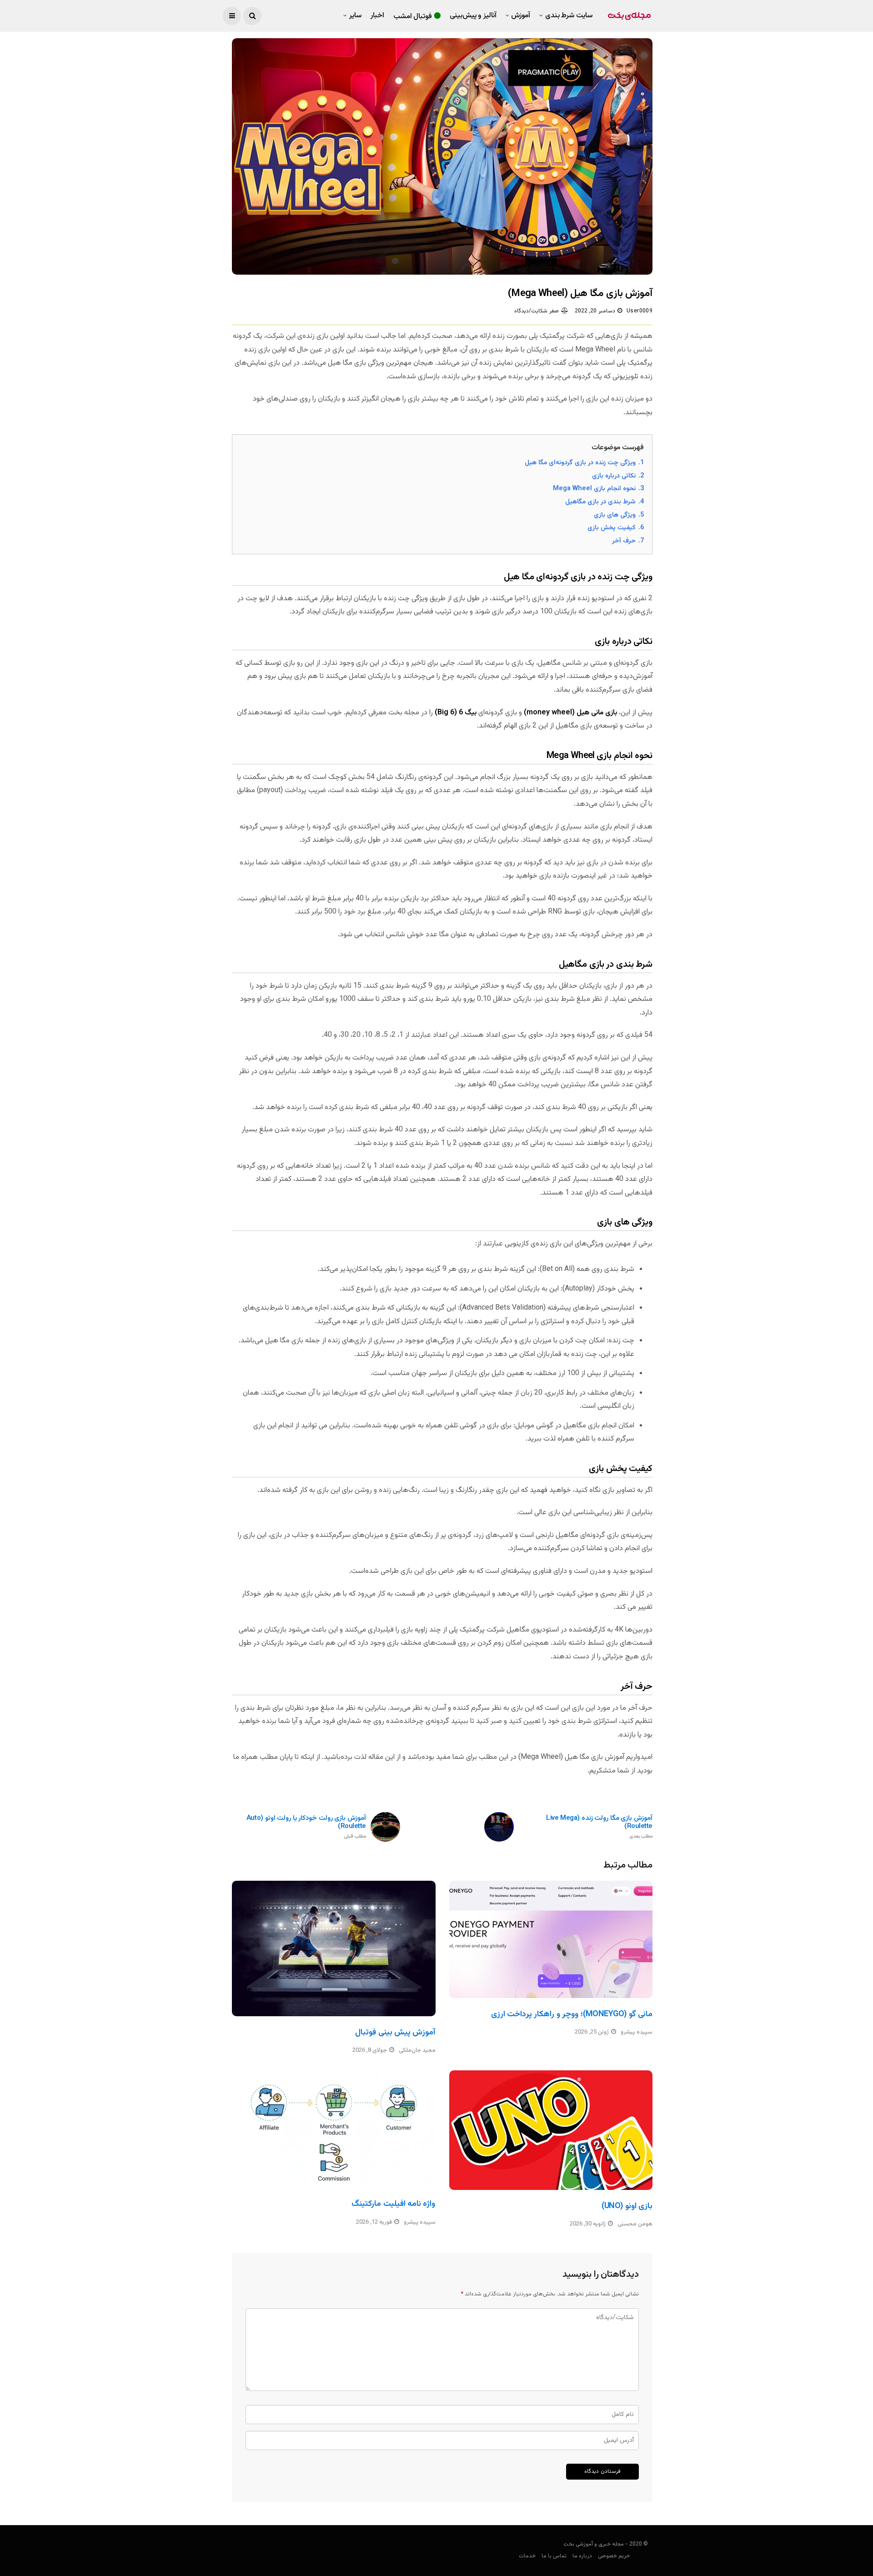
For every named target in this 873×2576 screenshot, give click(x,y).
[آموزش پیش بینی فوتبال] (334, 1948)
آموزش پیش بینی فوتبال (395, 2033)
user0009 (640, 311)
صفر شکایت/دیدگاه (536, 311)
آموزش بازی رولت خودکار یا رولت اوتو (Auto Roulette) (306, 1827)
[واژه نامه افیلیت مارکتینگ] (334, 2129)
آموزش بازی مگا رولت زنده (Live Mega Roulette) (599, 1827)
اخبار (377, 16)
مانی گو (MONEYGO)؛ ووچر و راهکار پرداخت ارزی (572, 2014)
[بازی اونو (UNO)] (551, 2130)
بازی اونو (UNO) (627, 2206)
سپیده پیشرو (637, 2032)
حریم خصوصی (614, 2556)
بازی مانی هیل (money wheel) (570, 713)
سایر (355, 16)
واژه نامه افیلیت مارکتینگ (393, 2204)
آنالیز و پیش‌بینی (473, 16)
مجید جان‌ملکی (417, 2050)
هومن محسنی (635, 2224)
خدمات (527, 2556)
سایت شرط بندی (569, 16)
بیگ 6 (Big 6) (456, 713)
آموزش (521, 16)
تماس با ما (554, 2556)
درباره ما (582, 2556)
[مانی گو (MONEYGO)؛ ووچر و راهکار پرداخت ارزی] (551, 1939)
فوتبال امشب (413, 17)
